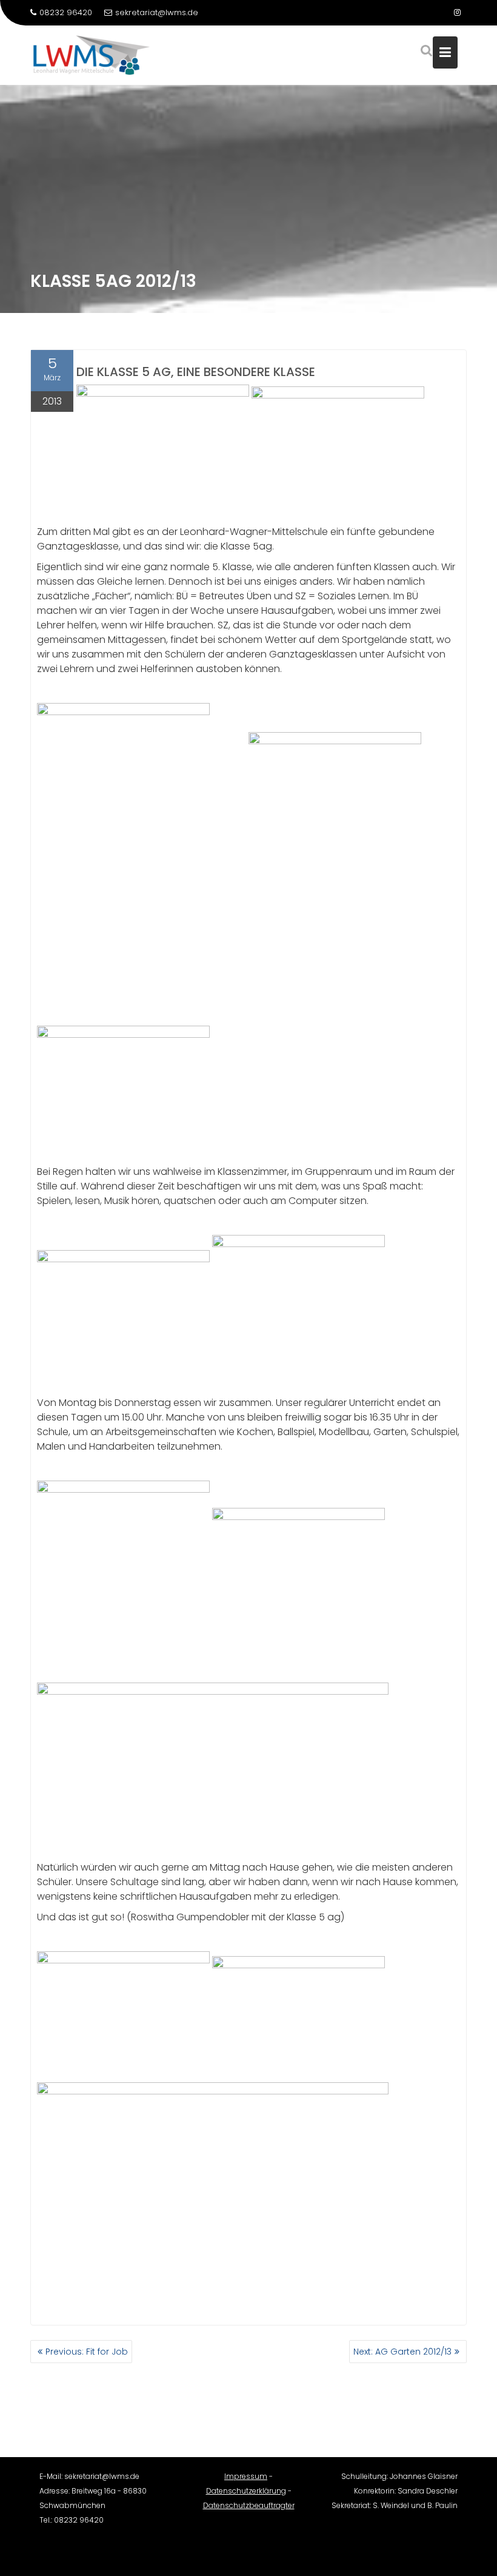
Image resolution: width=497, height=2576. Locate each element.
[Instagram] (457, 13)
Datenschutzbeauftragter (249, 2505)
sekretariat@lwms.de (157, 12)
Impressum (246, 2476)
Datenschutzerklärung (246, 2491)
